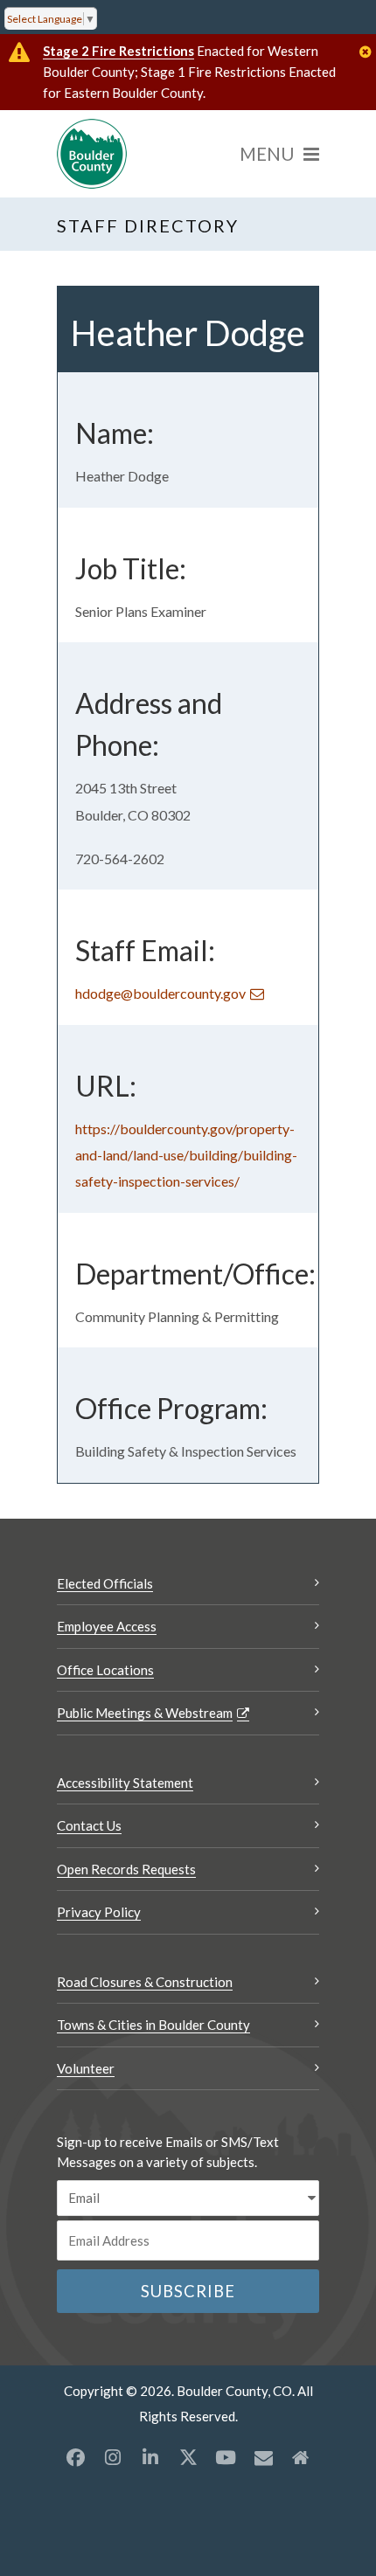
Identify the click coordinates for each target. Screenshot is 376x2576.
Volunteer (86, 2068)
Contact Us (89, 1825)
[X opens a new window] (188, 2457)
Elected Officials (105, 1583)
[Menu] (279, 154)
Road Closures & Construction (145, 1982)
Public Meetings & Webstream (145, 1713)
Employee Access (107, 1626)
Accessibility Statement (125, 1783)
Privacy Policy (99, 1912)
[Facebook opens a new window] (75, 2457)
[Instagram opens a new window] (113, 2457)
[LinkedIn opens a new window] (150, 2457)
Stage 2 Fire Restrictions (118, 51)
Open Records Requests (126, 1869)
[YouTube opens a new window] (226, 2457)
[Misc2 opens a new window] (301, 2457)
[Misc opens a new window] (263, 2457)
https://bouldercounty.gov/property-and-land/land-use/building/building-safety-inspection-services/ (186, 1155)
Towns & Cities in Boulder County (153, 2025)
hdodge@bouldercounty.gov (160, 993)
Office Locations (105, 1670)
